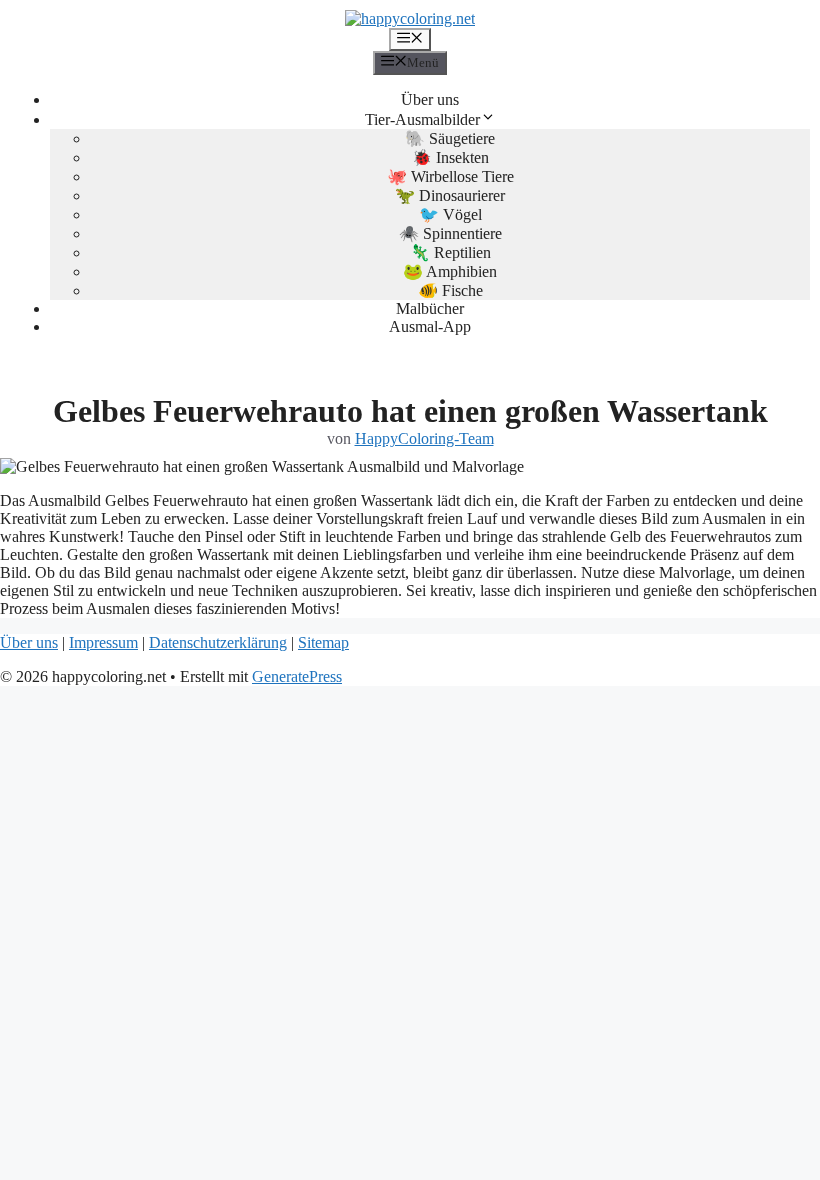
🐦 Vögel (450, 214)
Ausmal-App (430, 326)
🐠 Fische (450, 290)
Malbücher (430, 308)
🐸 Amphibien (450, 271)
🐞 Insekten (450, 157)
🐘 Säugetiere (450, 138)
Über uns (430, 99)
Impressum (103, 642)
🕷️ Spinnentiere (450, 233)
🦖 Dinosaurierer (450, 195)
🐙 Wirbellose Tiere (450, 176)
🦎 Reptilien (450, 252)
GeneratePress (297, 676)
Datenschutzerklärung (218, 642)
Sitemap (323, 642)
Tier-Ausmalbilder (422, 119)
